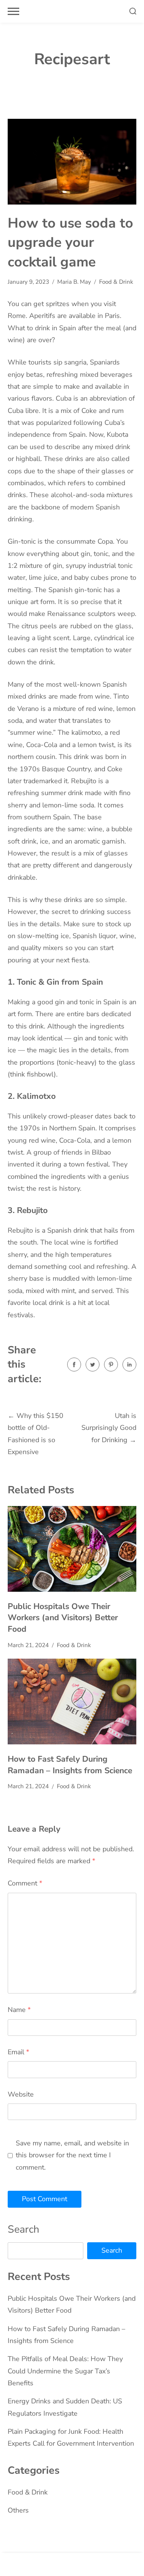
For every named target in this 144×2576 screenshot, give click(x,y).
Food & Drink (116, 282)
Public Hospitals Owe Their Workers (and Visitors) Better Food (63, 1618)
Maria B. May (74, 282)
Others (18, 2510)
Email (18, 2052)
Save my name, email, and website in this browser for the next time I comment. (72, 2155)
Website (21, 2094)
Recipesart (72, 59)
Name (19, 2010)
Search (23, 2229)
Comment (25, 1883)
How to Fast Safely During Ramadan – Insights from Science (70, 1765)
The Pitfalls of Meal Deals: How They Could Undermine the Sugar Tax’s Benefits (65, 2371)
